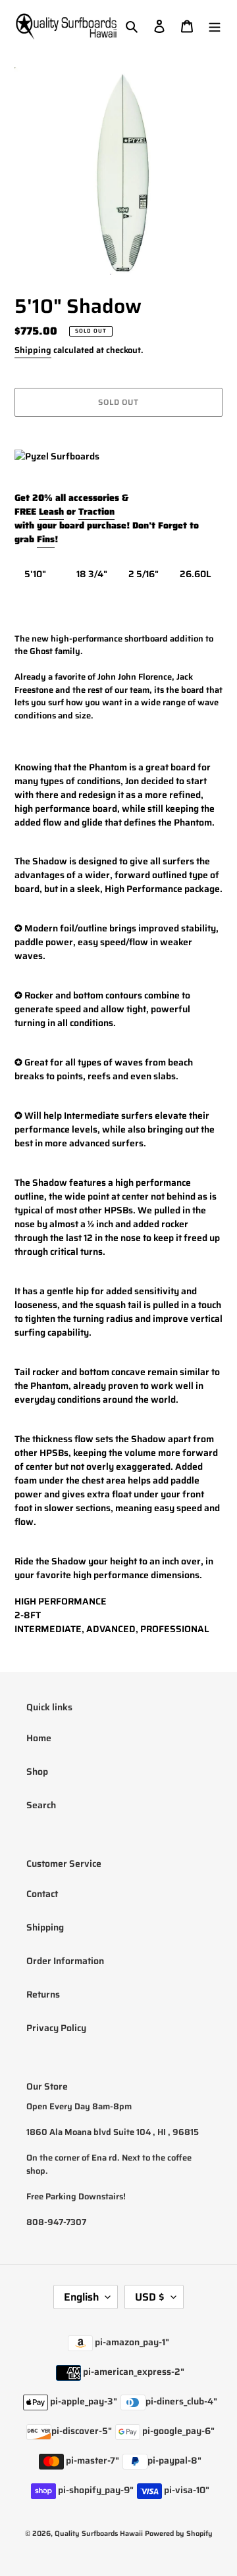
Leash (51, 511)
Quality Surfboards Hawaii (99, 2534)
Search (41, 1805)
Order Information (65, 1961)
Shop (37, 1771)
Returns (43, 1994)
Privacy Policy (56, 2028)
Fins (46, 539)
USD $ (150, 2297)
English (81, 2297)
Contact (42, 1894)
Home (39, 1738)
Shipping (33, 350)
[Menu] (215, 26)
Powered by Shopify (179, 2534)
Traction (96, 511)
